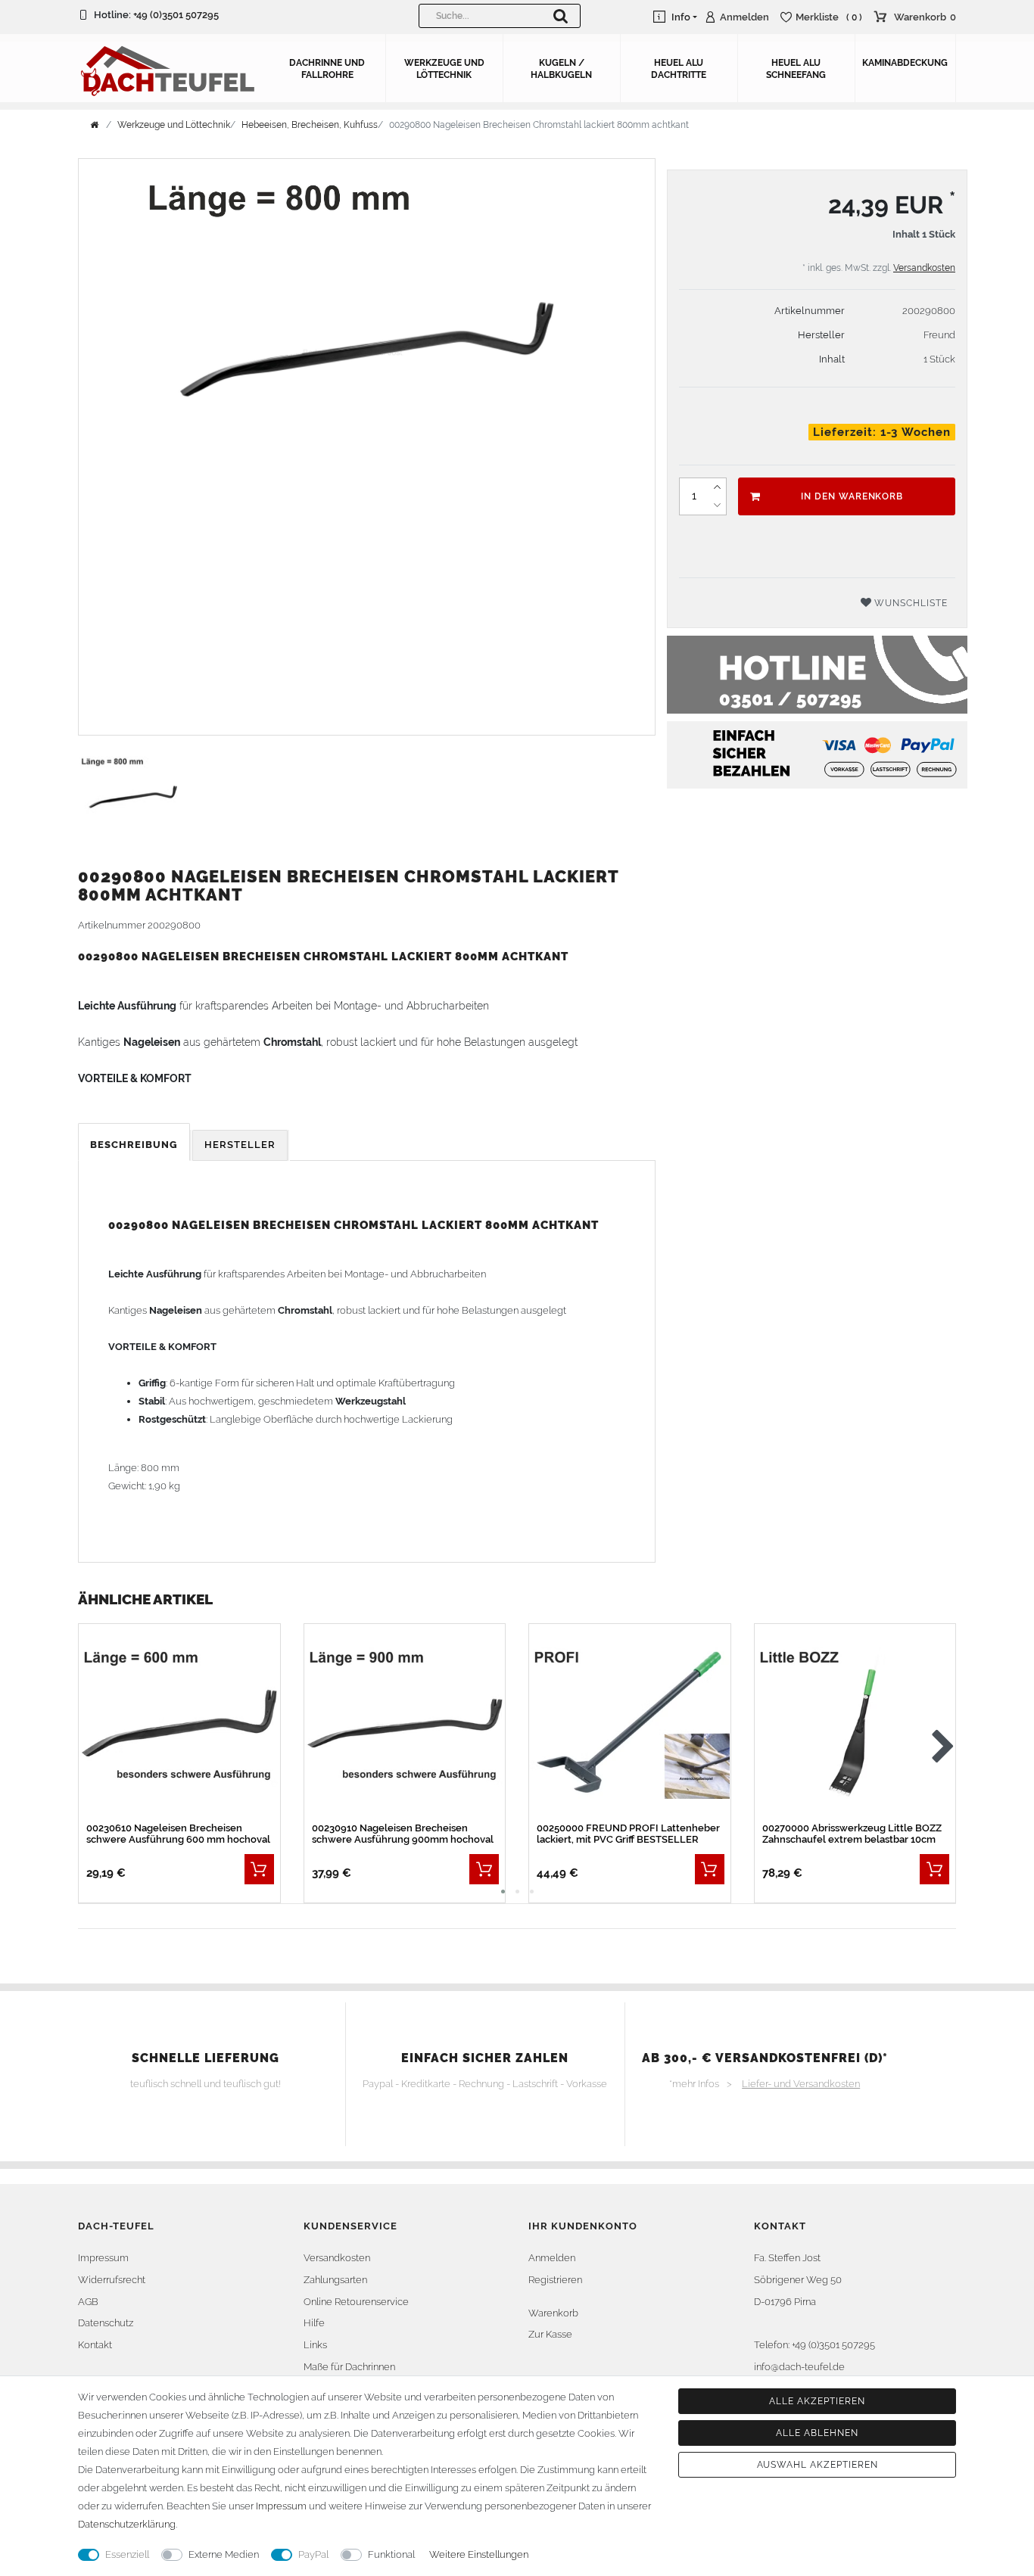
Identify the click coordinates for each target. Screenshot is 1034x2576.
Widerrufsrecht (112, 2280)
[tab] (135, 1145)
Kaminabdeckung (905, 63)
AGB (88, 2302)
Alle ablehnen (817, 2433)
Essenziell (127, 2554)
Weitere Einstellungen (479, 2554)
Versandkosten (924, 268)
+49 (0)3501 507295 (176, 15)
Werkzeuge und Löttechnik (444, 69)
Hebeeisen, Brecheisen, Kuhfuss (310, 125)
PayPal (313, 2554)
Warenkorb (553, 2313)
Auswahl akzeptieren (818, 2465)
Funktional (391, 2554)
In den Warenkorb (852, 496)
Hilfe (314, 2323)
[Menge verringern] (717, 506)
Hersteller (240, 1145)
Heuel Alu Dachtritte (679, 69)
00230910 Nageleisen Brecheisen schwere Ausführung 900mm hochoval (403, 1834)
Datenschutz (106, 2323)
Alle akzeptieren (817, 2401)
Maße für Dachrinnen (349, 2367)
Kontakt (95, 2345)
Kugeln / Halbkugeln (561, 69)
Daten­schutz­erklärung (127, 2524)
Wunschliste (909, 603)
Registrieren (555, 2280)
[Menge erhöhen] (717, 487)
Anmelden (552, 2258)
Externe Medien (224, 2554)
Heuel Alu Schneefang (796, 69)
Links (315, 2345)
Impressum (103, 2258)
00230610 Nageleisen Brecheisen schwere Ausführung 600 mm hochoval (178, 1834)
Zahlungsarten (335, 2280)
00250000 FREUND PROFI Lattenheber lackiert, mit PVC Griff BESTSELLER (628, 1834)
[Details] (259, 1869)
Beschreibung (134, 1145)
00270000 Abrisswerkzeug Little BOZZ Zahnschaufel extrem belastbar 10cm (852, 1834)
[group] (630, 1724)
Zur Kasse (550, 2334)
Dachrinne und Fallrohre (327, 69)
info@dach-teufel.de (799, 2367)
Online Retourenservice (356, 2302)
